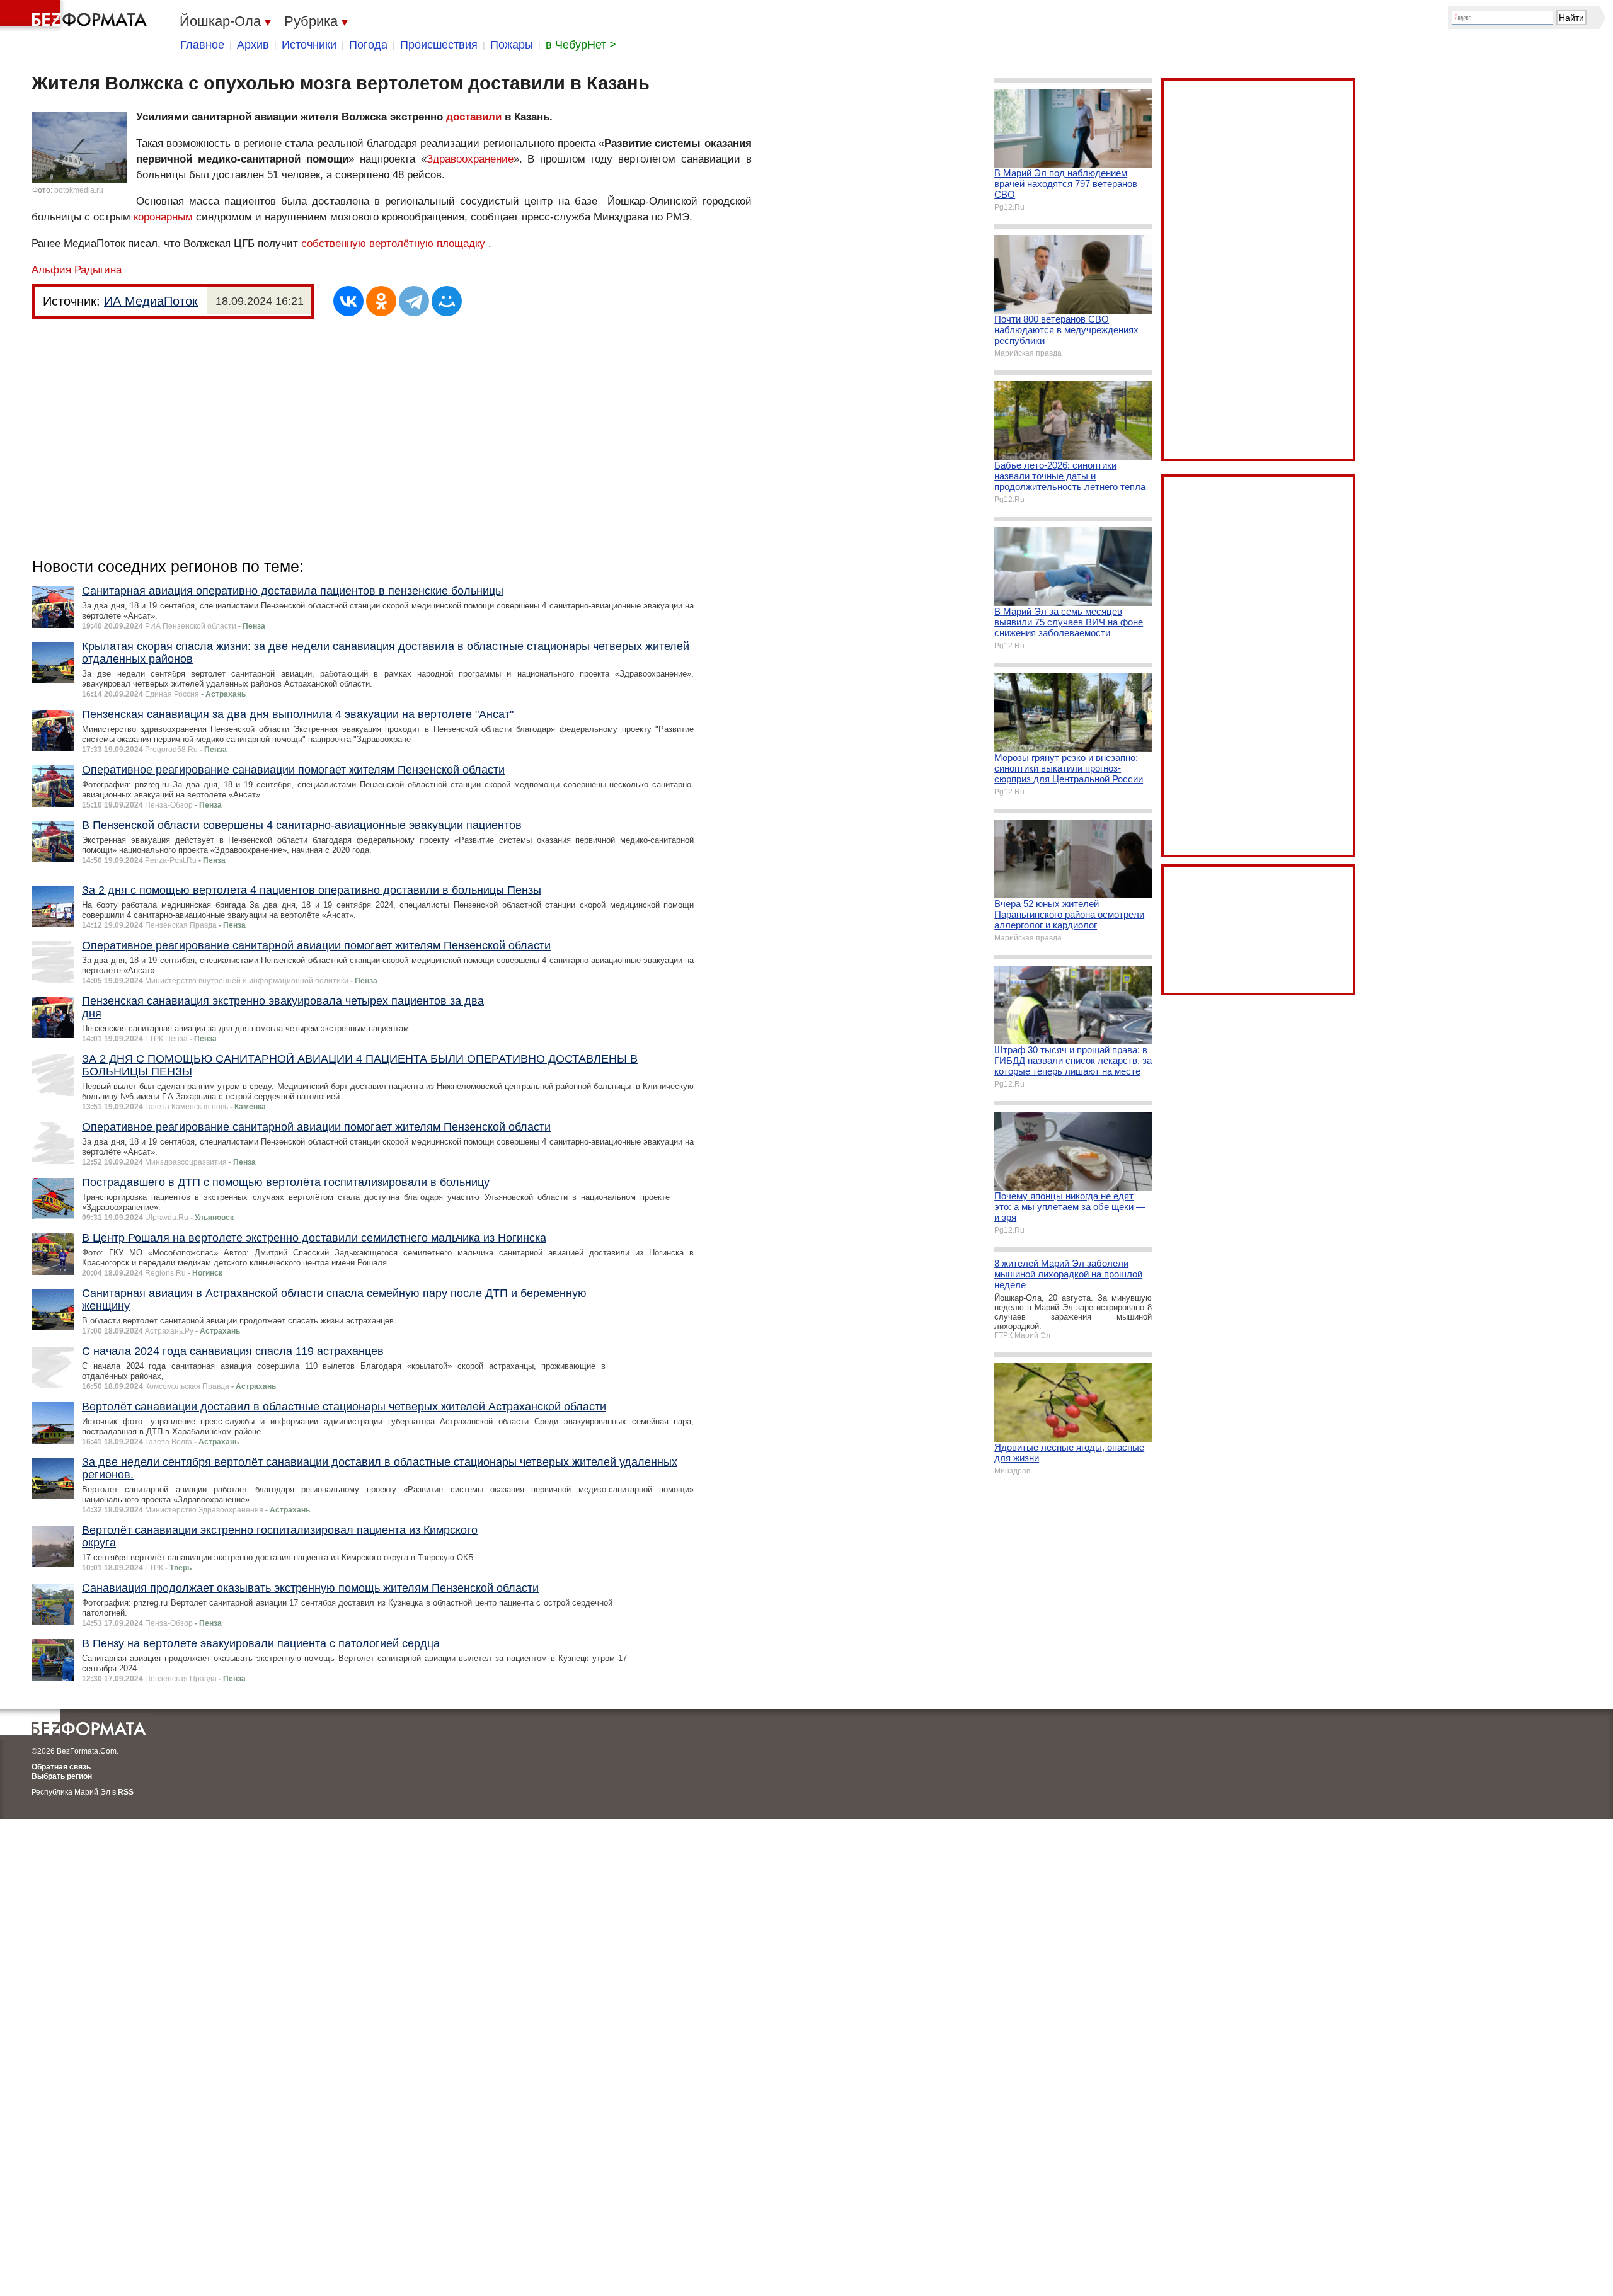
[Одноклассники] (381, 301)
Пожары (512, 45)
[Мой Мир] (447, 301)
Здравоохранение (470, 159)
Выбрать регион (62, 1776)
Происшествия (439, 45)
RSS (126, 1792)
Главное (202, 45)
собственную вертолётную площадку (393, 243)
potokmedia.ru (79, 190)
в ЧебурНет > (581, 45)
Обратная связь (61, 1767)
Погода (368, 45)
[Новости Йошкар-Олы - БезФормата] (76, 16)
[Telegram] (414, 301)
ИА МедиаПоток (151, 301)
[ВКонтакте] (348, 301)
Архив (253, 45)
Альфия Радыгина (77, 270)
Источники (309, 45)
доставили (474, 117)
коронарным (163, 217)
